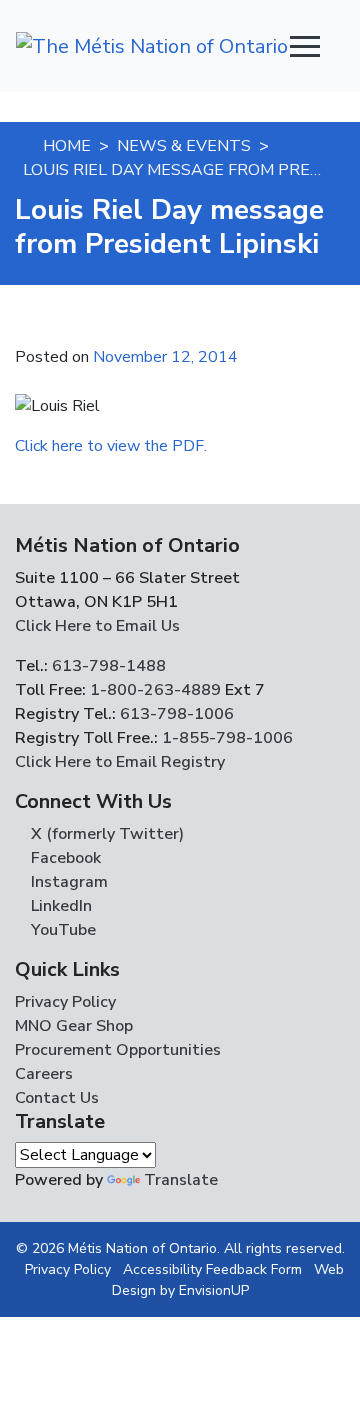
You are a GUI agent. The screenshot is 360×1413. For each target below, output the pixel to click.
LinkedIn (59, 906)
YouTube (61, 930)
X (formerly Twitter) (105, 834)
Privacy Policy (65, 1002)
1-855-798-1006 (225, 738)
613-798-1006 (175, 714)
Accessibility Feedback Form (212, 1269)
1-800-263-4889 (155, 690)
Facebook (64, 858)
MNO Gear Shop (74, 1026)
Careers (44, 1074)
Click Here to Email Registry (120, 762)
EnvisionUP (214, 1290)
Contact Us (57, 1098)
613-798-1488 (109, 666)
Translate (181, 1180)
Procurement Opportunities (118, 1050)
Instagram (67, 882)
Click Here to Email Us (97, 626)
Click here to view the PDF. (111, 446)
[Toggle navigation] (305, 46)
